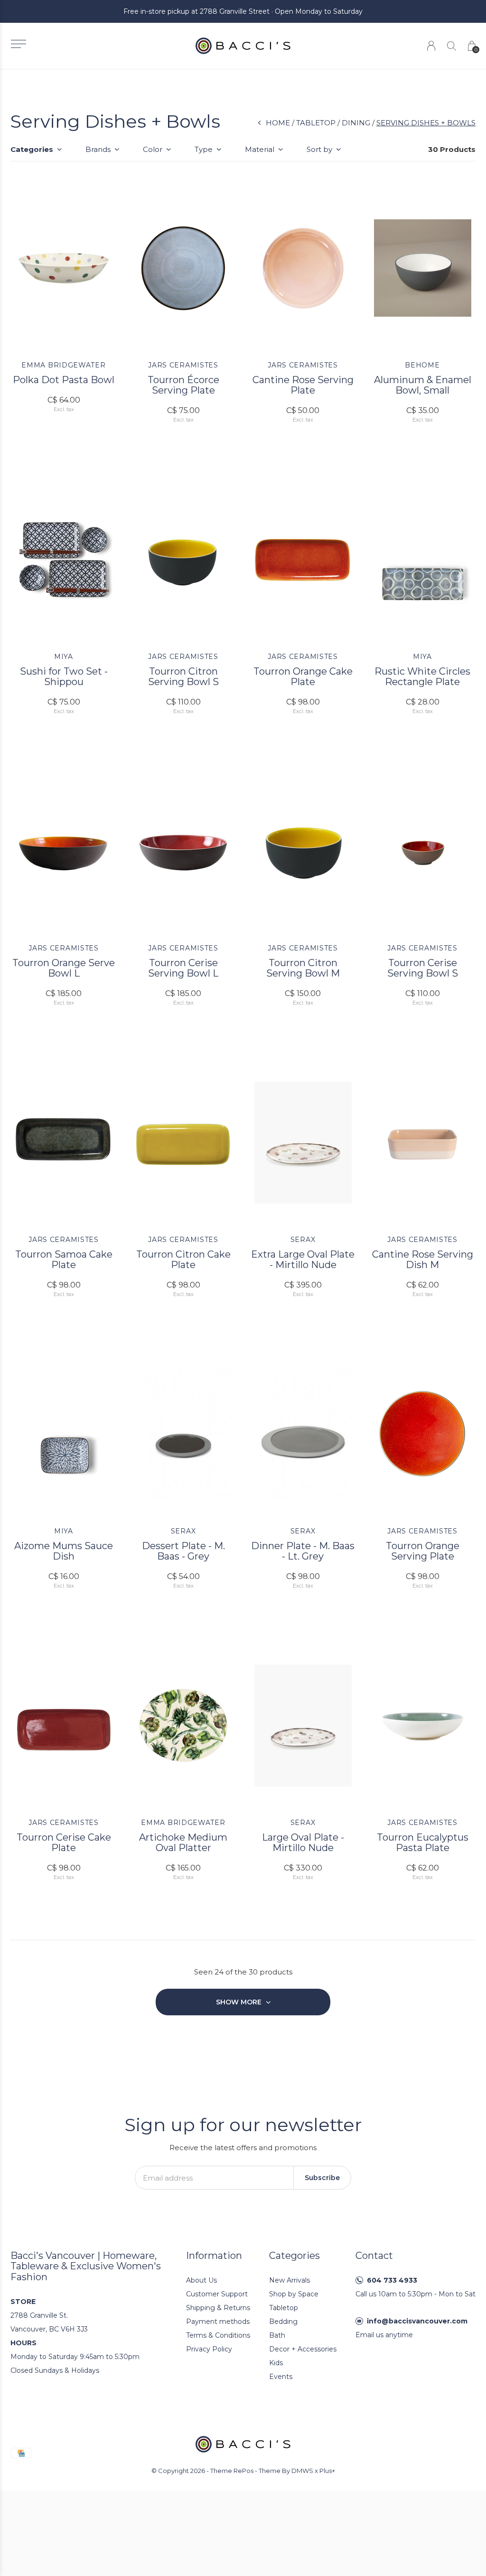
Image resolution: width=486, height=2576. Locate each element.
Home (278, 123)
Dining (356, 123)
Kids (276, 2363)
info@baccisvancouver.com (417, 2321)
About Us (201, 2280)
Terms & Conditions (218, 2335)
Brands (98, 149)
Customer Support (217, 2294)
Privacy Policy (209, 2349)
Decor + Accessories (303, 2349)
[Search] (452, 46)
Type (204, 149)
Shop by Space (294, 2294)
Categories (32, 149)
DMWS (302, 2471)
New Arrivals (290, 2280)
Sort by (319, 149)
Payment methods (218, 2322)
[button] (18, 44)
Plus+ (327, 2471)
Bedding (283, 2322)
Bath (277, 2335)
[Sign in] (431, 46)
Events (281, 2377)
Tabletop (316, 123)
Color (153, 149)
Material (260, 149)
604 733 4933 (392, 2280)
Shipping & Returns (218, 2308)
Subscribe (322, 2178)
